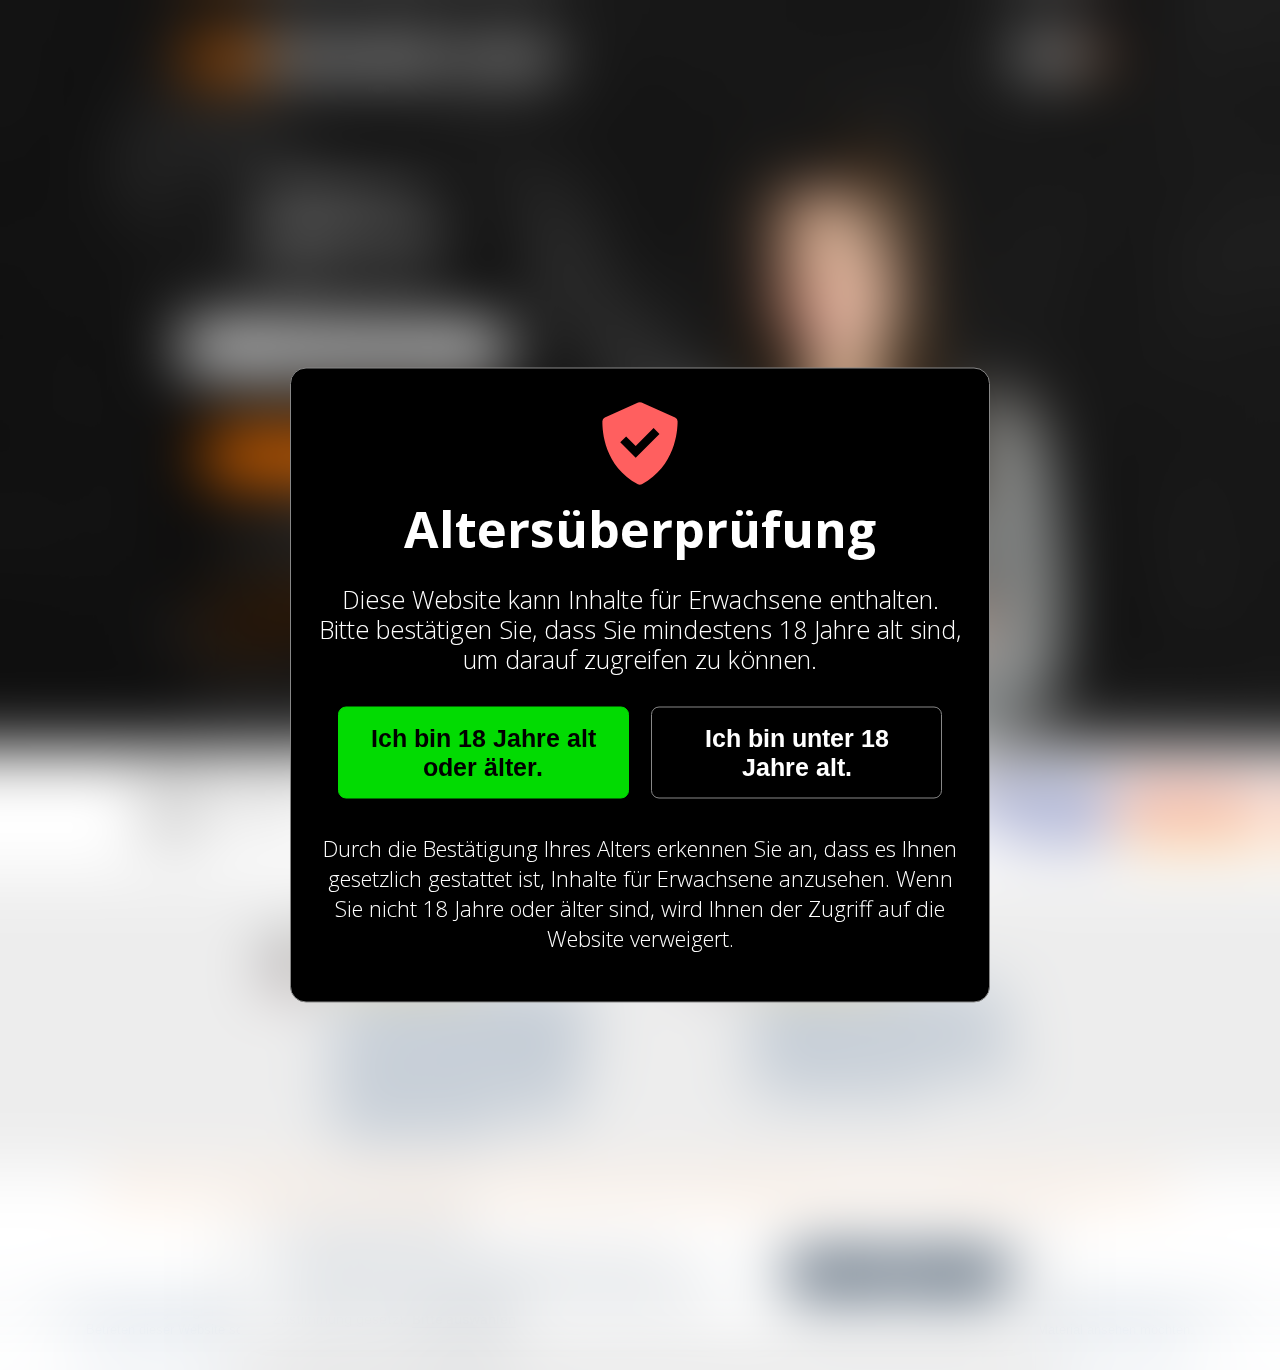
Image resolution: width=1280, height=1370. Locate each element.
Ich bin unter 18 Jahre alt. (797, 752)
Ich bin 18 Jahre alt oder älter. (483, 752)
